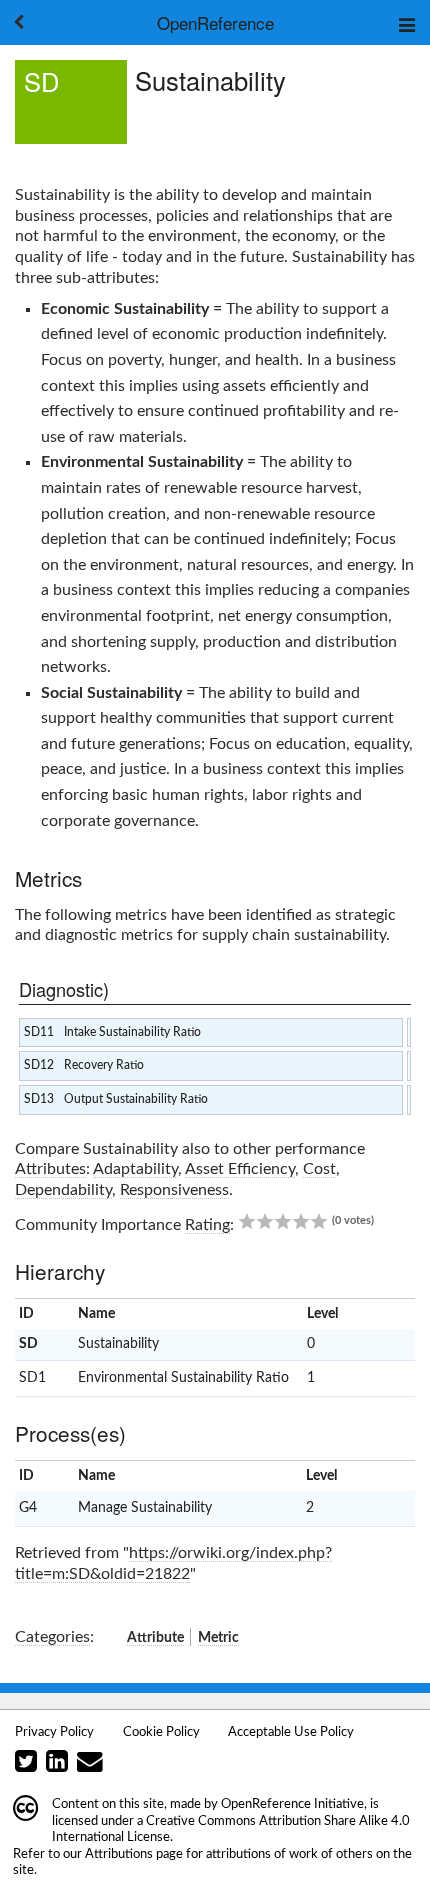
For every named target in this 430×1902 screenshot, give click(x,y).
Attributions (119, 1854)
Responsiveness (174, 1190)
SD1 (32, 1378)
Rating (207, 1225)
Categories (52, 1637)
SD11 (39, 1032)
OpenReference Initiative (292, 1804)
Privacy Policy (54, 1732)
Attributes (50, 1169)
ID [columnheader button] (26, 1314)
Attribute (155, 1638)
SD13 (39, 1099)
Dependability (63, 1190)
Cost (319, 1169)
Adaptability (135, 1169)
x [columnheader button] (388, 1313)
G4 (28, 1508)
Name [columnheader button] (96, 1314)
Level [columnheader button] (322, 1314)
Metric (218, 1638)
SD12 (39, 1065)
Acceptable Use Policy (291, 1732)
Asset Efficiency (240, 1169)
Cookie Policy (161, 1732)
